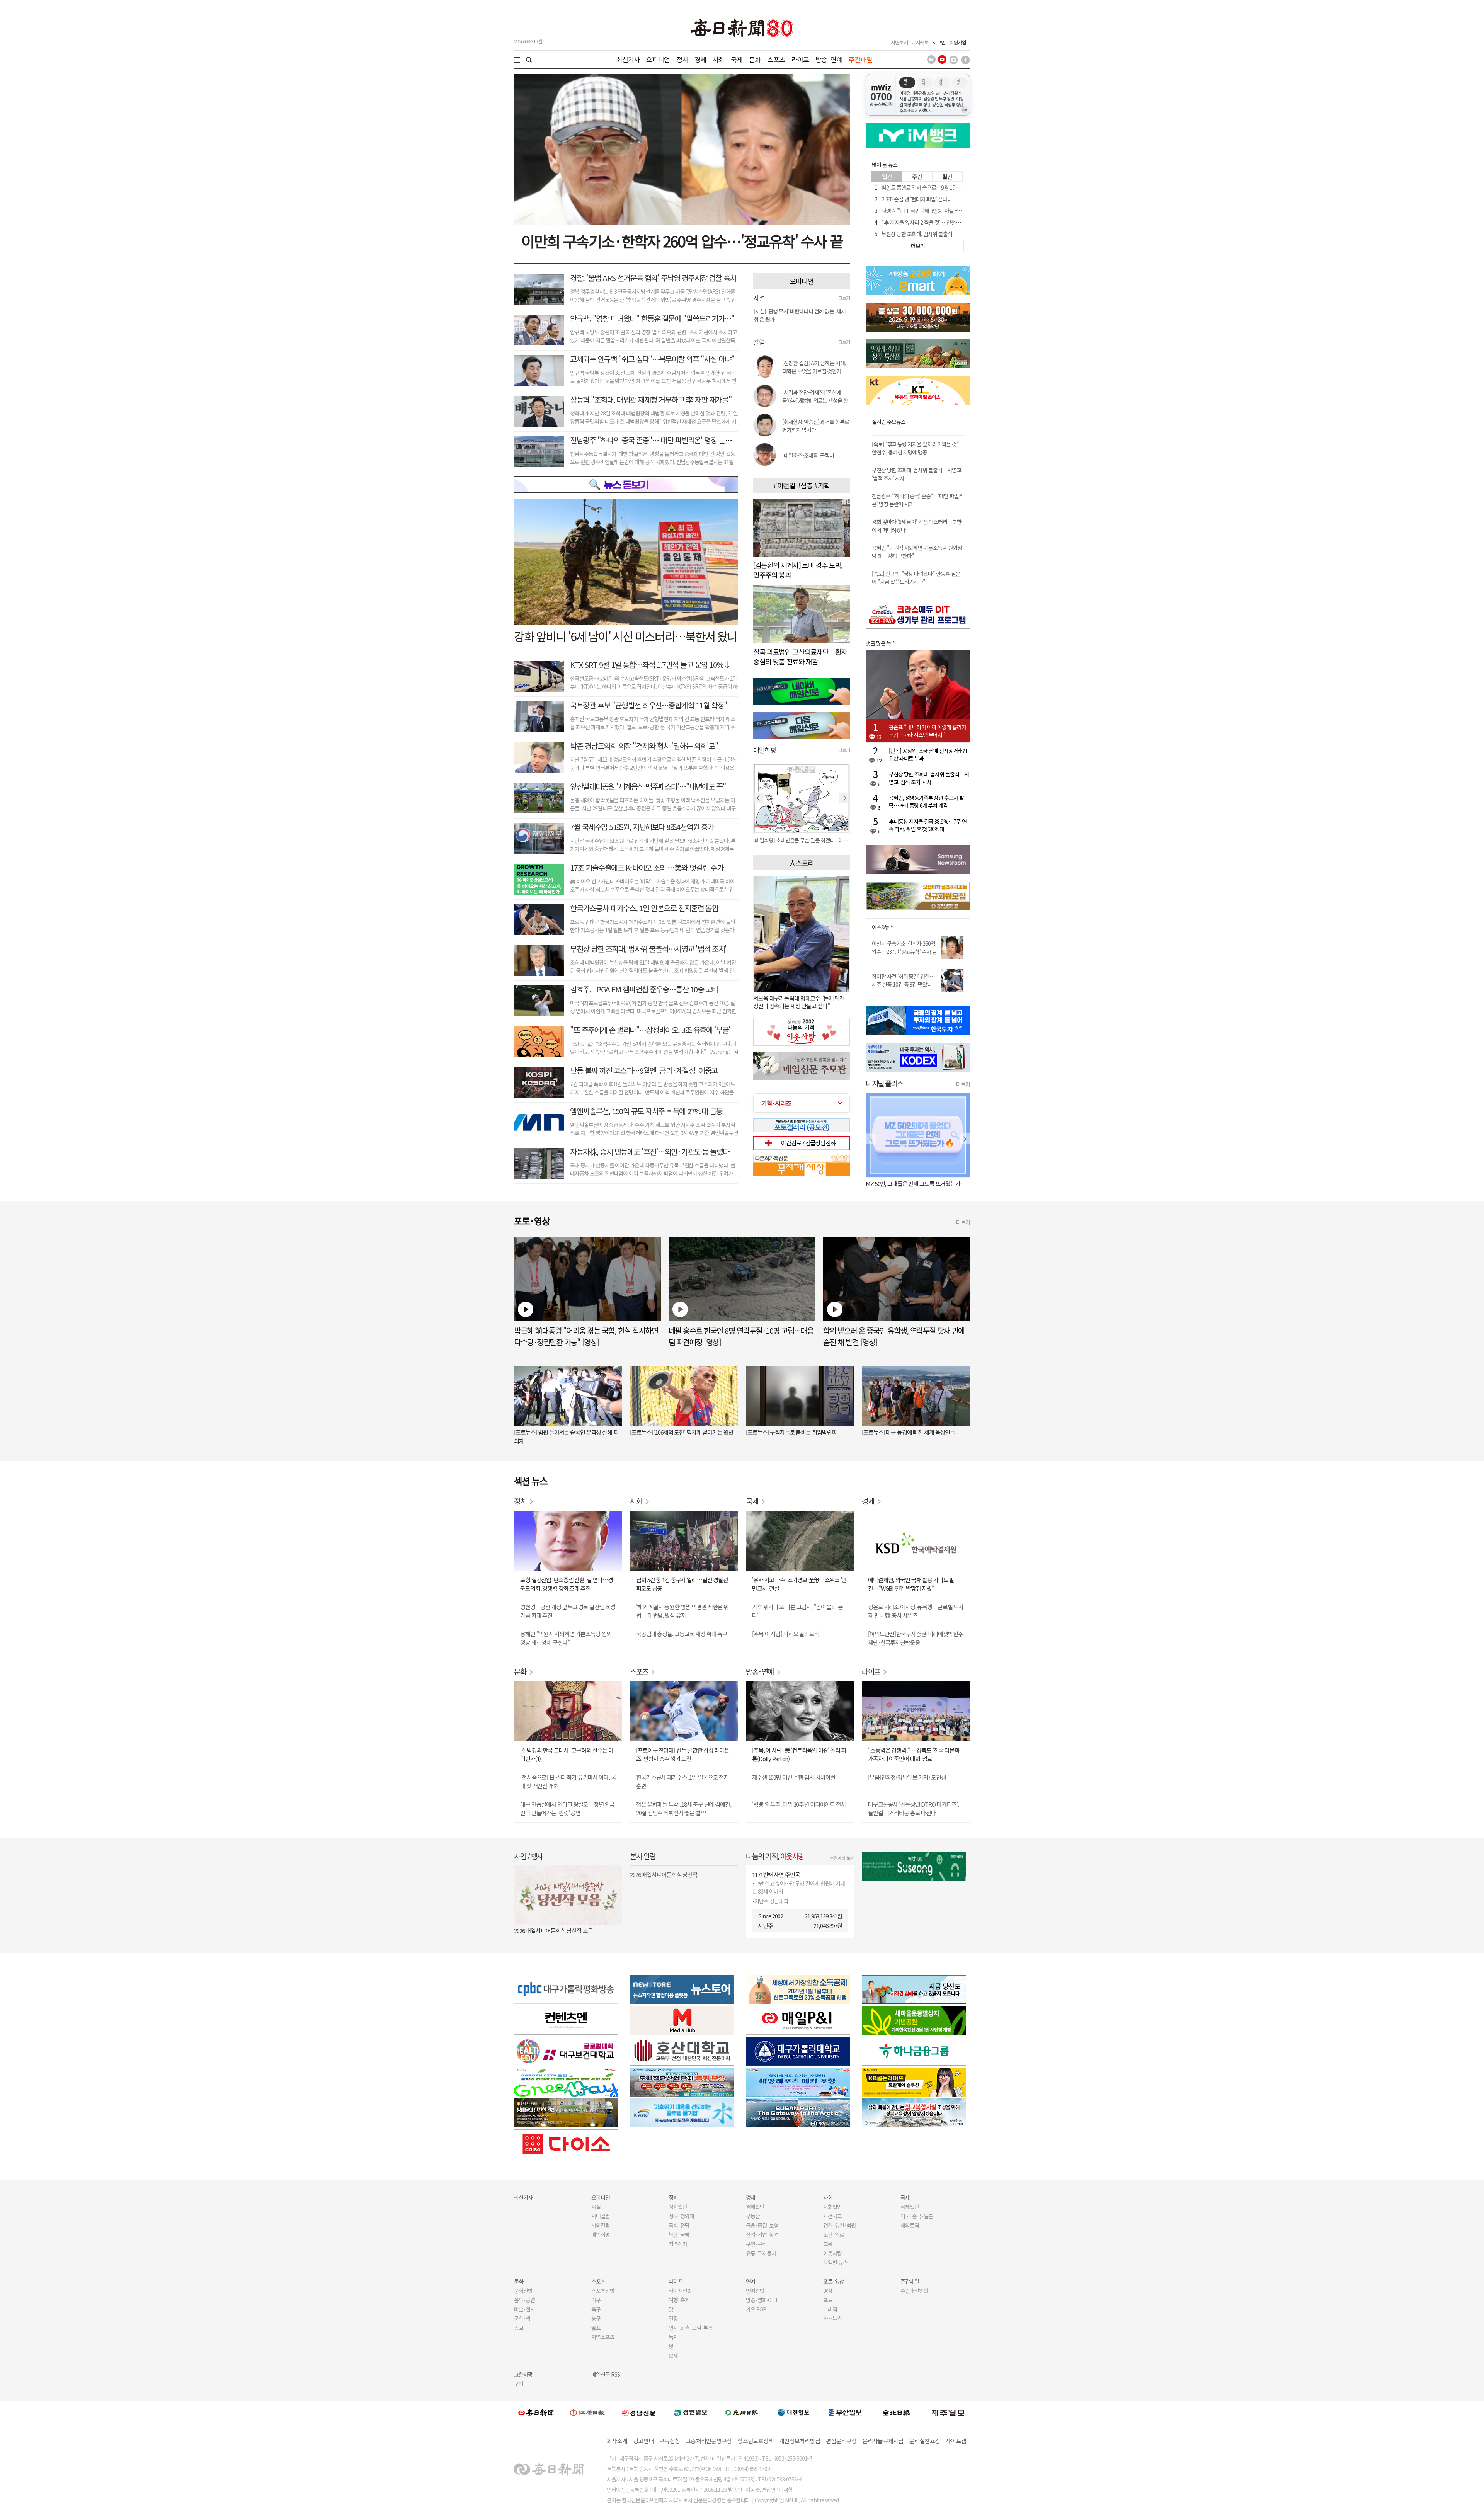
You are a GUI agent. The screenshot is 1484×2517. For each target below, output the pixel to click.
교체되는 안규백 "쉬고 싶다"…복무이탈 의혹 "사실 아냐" (652, 359)
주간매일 (860, 59)
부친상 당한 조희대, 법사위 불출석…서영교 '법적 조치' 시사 (943, 234)
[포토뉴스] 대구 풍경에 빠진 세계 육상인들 (908, 1432)
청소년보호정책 (755, 2441)
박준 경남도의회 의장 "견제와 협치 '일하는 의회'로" (644, 746)
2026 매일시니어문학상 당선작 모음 (553, 1931)
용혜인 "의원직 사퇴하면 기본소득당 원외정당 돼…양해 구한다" (566, 1638)
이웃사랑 (832, 2253)
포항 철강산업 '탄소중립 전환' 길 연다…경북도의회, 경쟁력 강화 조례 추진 (567, 1584)
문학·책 (522, 2318)
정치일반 (678, 2207)
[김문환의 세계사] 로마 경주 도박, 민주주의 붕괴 (798, 570)
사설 (596, 2207)
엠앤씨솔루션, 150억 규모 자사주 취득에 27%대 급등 (646, 1111)
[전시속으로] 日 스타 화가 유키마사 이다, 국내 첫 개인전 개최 (568, 1781)
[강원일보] (587, 2412)
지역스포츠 (603, 2337)
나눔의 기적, (775, 1856)
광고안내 (643, 2441)
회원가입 (958, 42)
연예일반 (755, 2291)
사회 (718, 59)
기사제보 (920, 42)
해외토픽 (910, 2225)
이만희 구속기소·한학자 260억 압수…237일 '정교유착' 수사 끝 (904, 947)
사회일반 (832, 2207)
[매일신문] (536, 2412)
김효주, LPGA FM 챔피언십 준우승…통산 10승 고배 (644, 989)
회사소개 (617, 2441)
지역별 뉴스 (835, 2262)
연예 (751, 2281)
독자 (673, 2337)
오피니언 (658, 59)
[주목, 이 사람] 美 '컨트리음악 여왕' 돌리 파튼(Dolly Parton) (799, 1754)
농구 (596, 2318)
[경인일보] (691, 2412)
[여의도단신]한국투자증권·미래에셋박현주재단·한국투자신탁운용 (915, 1638)
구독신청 (670, 2441)
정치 (682, 59)
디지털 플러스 (884, 1083)
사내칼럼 (601, 2216)
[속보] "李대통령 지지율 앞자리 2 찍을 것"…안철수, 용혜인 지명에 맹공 (918, 448)
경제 (700, 59)
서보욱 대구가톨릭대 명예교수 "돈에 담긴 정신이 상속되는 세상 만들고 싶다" (799, 1002)
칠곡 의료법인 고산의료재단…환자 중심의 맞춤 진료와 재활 (800, 656)
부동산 (753, 2216)
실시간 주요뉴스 (889, 422)
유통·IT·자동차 (761, 2253)
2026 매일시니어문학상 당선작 (664, 1875)
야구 (596, 2300)
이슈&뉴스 (883, 927)
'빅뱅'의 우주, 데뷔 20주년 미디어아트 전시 (799, 1804)
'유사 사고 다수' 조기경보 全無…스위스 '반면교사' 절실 (799, 1584)
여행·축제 (679, 2300)
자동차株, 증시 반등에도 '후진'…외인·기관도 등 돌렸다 (650, 1151)
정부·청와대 (681, 2216)
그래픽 (830, 2309)
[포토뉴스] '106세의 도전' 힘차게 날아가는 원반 (682, 1432)
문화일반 (523, 2291)
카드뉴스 (832, 2318)
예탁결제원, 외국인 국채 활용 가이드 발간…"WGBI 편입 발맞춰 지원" (911, 1584)
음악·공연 (524, 2300)
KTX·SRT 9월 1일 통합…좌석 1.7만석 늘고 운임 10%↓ (650, 665)
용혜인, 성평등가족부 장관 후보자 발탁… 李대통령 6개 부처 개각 (926, 802)
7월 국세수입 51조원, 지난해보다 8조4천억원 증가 (642, 827)
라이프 (800, 59)
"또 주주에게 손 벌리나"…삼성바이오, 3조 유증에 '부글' (650, 1030)
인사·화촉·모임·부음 (690, 2328)
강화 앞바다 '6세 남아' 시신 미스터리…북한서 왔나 (626, 636)
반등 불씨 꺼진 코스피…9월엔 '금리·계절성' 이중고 (644, 1070)
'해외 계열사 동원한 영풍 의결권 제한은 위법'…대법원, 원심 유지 (682, 1611)
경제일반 (755, 2207)
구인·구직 (756, 2244)
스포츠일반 (603, 2291)
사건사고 (832, 2216)
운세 (673, 2355)
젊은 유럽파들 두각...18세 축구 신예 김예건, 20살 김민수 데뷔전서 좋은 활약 (684, 1808)
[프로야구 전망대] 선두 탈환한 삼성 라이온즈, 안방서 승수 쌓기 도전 (683, 1754)
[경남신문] (639, 2412)
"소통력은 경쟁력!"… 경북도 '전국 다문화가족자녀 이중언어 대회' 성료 (914, 1754)
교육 (828, 2244)
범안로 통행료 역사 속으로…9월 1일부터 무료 (929, 187)
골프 (596, 2328)
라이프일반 (680, 2291)
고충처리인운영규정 (709, 2441)
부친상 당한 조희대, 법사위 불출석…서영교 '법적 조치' (648, 949)
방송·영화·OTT (762, 2300)
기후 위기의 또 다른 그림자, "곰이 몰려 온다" (797, 1611)
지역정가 (678, 2244)
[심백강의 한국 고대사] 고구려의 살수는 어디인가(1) (567, 1754)
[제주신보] (948, 2412)
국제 (737, 59)
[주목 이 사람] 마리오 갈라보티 (786, 1634)
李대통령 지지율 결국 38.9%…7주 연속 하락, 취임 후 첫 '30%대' (928, 825)
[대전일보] (793, 2412)
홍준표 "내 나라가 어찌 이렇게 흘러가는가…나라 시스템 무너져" (927, 731)
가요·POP (756, 2309)
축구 (596, 2309)
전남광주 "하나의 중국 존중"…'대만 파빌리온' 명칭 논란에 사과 (661, 440)
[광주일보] (742, 2412)
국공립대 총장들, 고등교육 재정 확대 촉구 (682, 1634)
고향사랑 (523, 2374)
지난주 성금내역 (771, 1901)
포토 (828, 2300)
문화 (755, 59)
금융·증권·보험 (762, 2225)
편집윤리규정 (841, 2441)
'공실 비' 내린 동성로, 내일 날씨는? (904, 1184)
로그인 (939, 42)
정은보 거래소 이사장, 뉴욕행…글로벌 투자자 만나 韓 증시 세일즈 (916, 1611)
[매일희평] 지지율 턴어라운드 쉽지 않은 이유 (799, 840)
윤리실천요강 (925, 2441)
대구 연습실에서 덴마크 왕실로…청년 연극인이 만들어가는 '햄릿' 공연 (567, 1808)
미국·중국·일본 (917, 2216)
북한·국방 (679, 2234)
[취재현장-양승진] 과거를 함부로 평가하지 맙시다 (816, 426)
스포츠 (776, 59)
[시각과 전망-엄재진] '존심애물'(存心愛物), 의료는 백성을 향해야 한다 (815, 397)
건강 (673, 2318)
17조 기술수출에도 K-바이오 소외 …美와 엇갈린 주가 (647, 867)
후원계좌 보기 (842, 1858)
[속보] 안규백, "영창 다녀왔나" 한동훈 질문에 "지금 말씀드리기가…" (916, 578)
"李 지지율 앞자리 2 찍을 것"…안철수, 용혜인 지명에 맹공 (942, 222)
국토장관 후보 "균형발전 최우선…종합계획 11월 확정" (648, 705)
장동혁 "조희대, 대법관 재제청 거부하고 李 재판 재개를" (651, 399)
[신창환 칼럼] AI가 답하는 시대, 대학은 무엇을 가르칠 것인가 (814, 367)
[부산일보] (845, 2412)
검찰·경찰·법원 (839, 2225)
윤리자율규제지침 (883, 2441)
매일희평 (601, 2234)
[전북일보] (896, 2412)
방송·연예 (829, 59)
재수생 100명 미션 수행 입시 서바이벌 (794, 1777)
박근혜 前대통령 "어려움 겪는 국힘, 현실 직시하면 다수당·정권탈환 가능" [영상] (586, 1336)
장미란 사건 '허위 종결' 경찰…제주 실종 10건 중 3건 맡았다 (903, 980)
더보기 (844, 298)
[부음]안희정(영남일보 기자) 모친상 (907, 1777)
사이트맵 (956, 2441)
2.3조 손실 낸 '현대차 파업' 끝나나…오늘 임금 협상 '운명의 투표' (948, 199)
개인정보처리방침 (800, 2441)
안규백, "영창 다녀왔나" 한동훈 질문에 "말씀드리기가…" (652, 318)
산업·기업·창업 (762, 2234)
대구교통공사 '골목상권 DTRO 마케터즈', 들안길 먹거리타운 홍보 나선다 (913, 1808)
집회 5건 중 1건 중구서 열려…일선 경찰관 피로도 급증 (682, 1584)
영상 (828, 2291)
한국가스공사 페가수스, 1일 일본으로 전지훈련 (682, 1781)
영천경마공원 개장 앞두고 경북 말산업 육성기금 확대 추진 (568, 1611)
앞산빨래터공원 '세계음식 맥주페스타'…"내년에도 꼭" (648, 786)
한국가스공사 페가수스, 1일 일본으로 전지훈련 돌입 (644, 908)
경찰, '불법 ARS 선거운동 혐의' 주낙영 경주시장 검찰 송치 (653, 278)
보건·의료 (834, 2234)
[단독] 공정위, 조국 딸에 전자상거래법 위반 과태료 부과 (928, 754)
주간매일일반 (914, 2291)
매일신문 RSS (606, 2374)
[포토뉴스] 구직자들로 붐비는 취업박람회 (791, 1432)
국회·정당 (679, 2225)
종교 (519, 2328)
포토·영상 (834, 2281)
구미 (519, 2384)
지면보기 (899, 42)
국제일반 (910, 2207)
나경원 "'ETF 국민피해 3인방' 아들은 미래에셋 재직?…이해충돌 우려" (954, 211)
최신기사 (628, 59)
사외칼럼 (601, 2225)
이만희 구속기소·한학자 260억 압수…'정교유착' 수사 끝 (682, 241)
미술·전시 (524, 2309)
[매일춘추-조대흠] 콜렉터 (808, 455)
